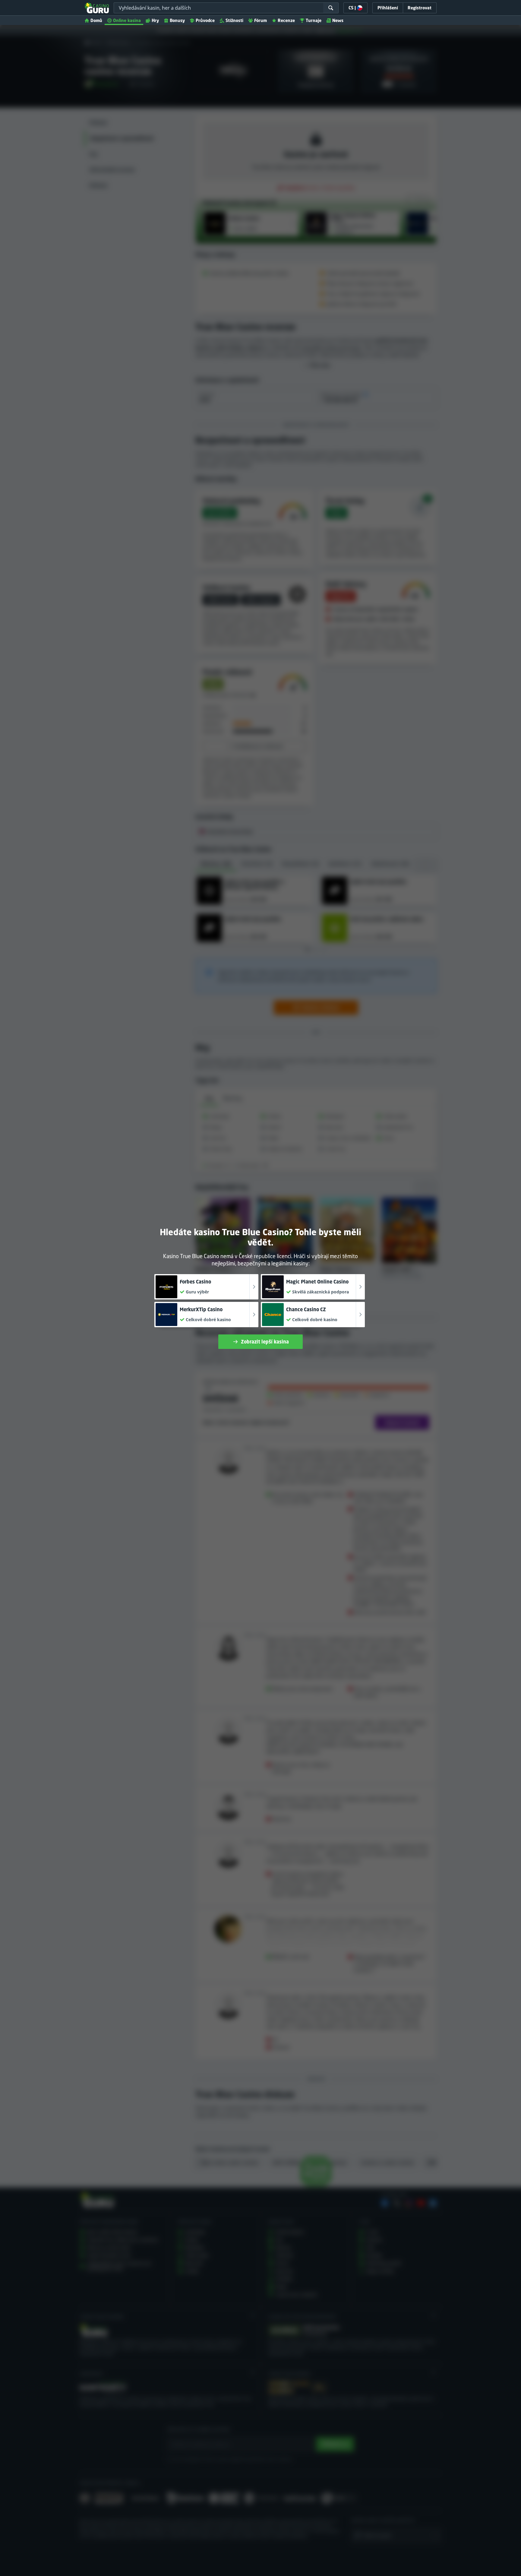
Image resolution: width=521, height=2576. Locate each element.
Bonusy (177, 20)
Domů (96, 20)
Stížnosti (234, 20)
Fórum (260, 20)
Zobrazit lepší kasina (265, 1342)
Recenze (286, 20)
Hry (155, 20)
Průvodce (205, 20)
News (338, 20)
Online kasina (127, 20)
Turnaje (314, 20)
